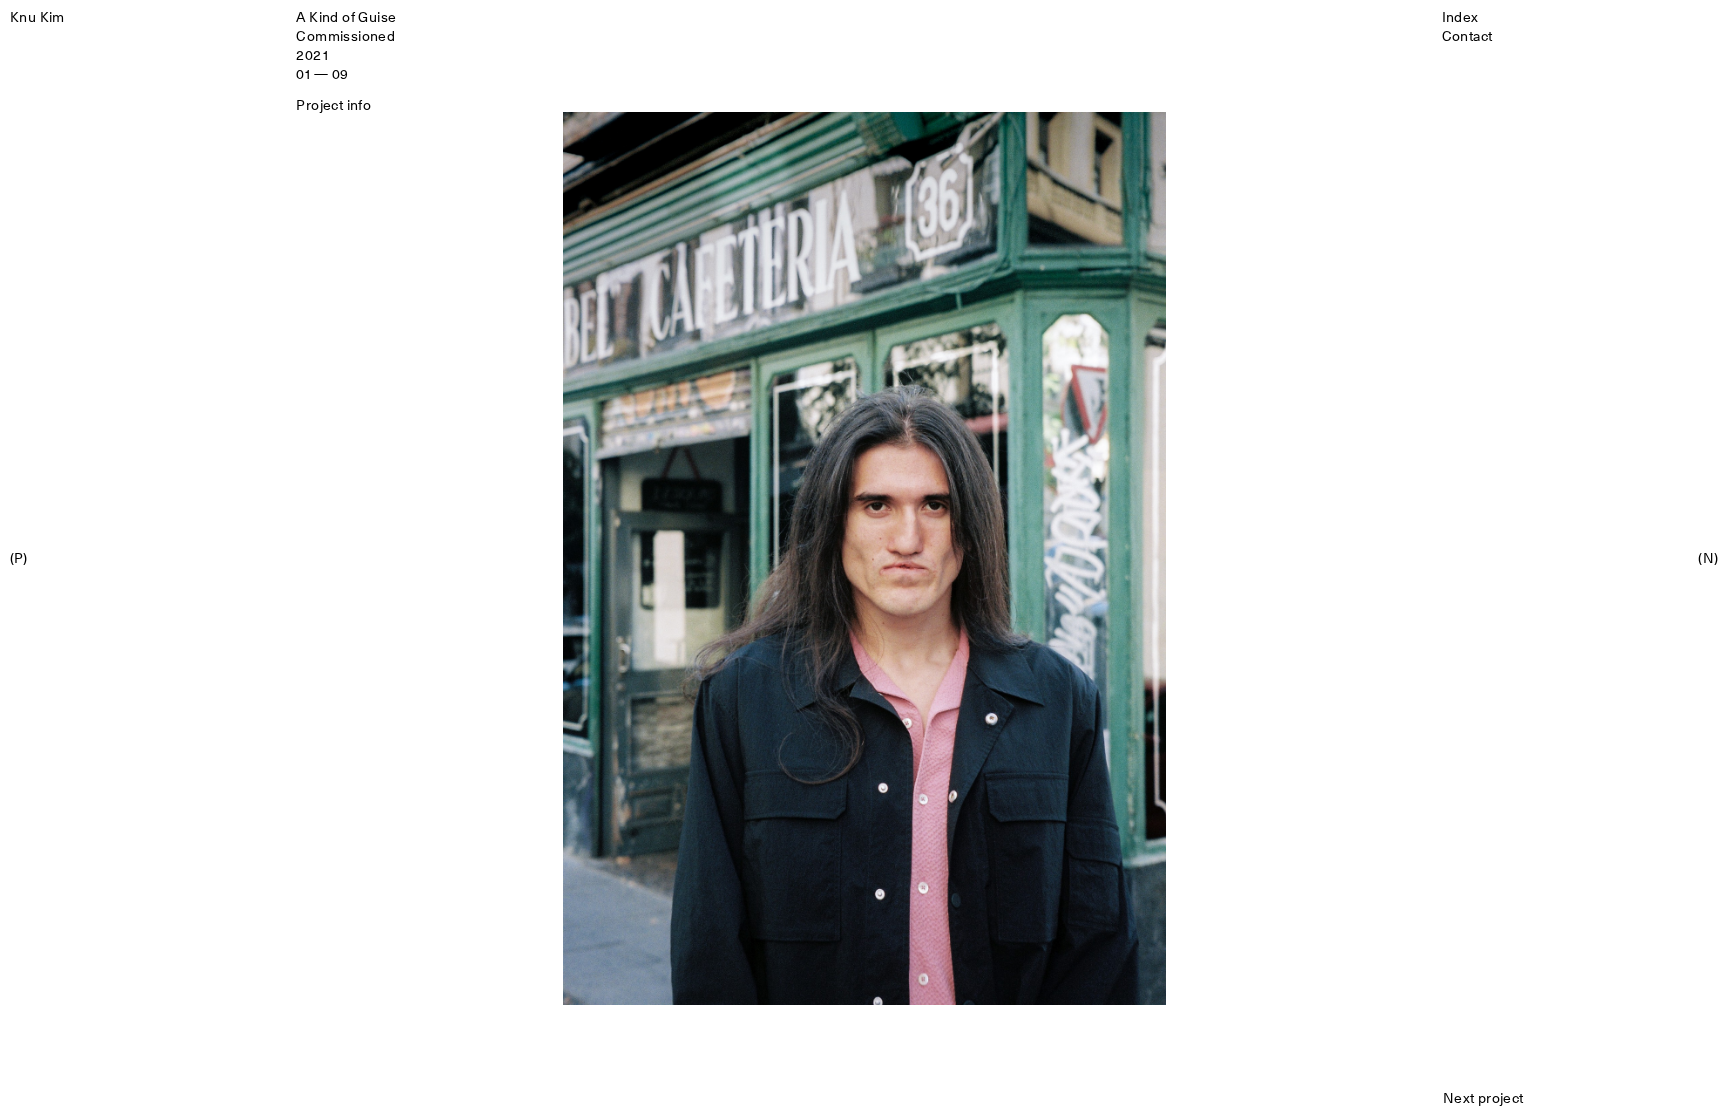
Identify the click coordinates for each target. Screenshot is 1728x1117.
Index (1460, 16)
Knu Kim (37, 16)
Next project (1483, 1097)
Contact (1467, 35)
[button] (432, 559)
